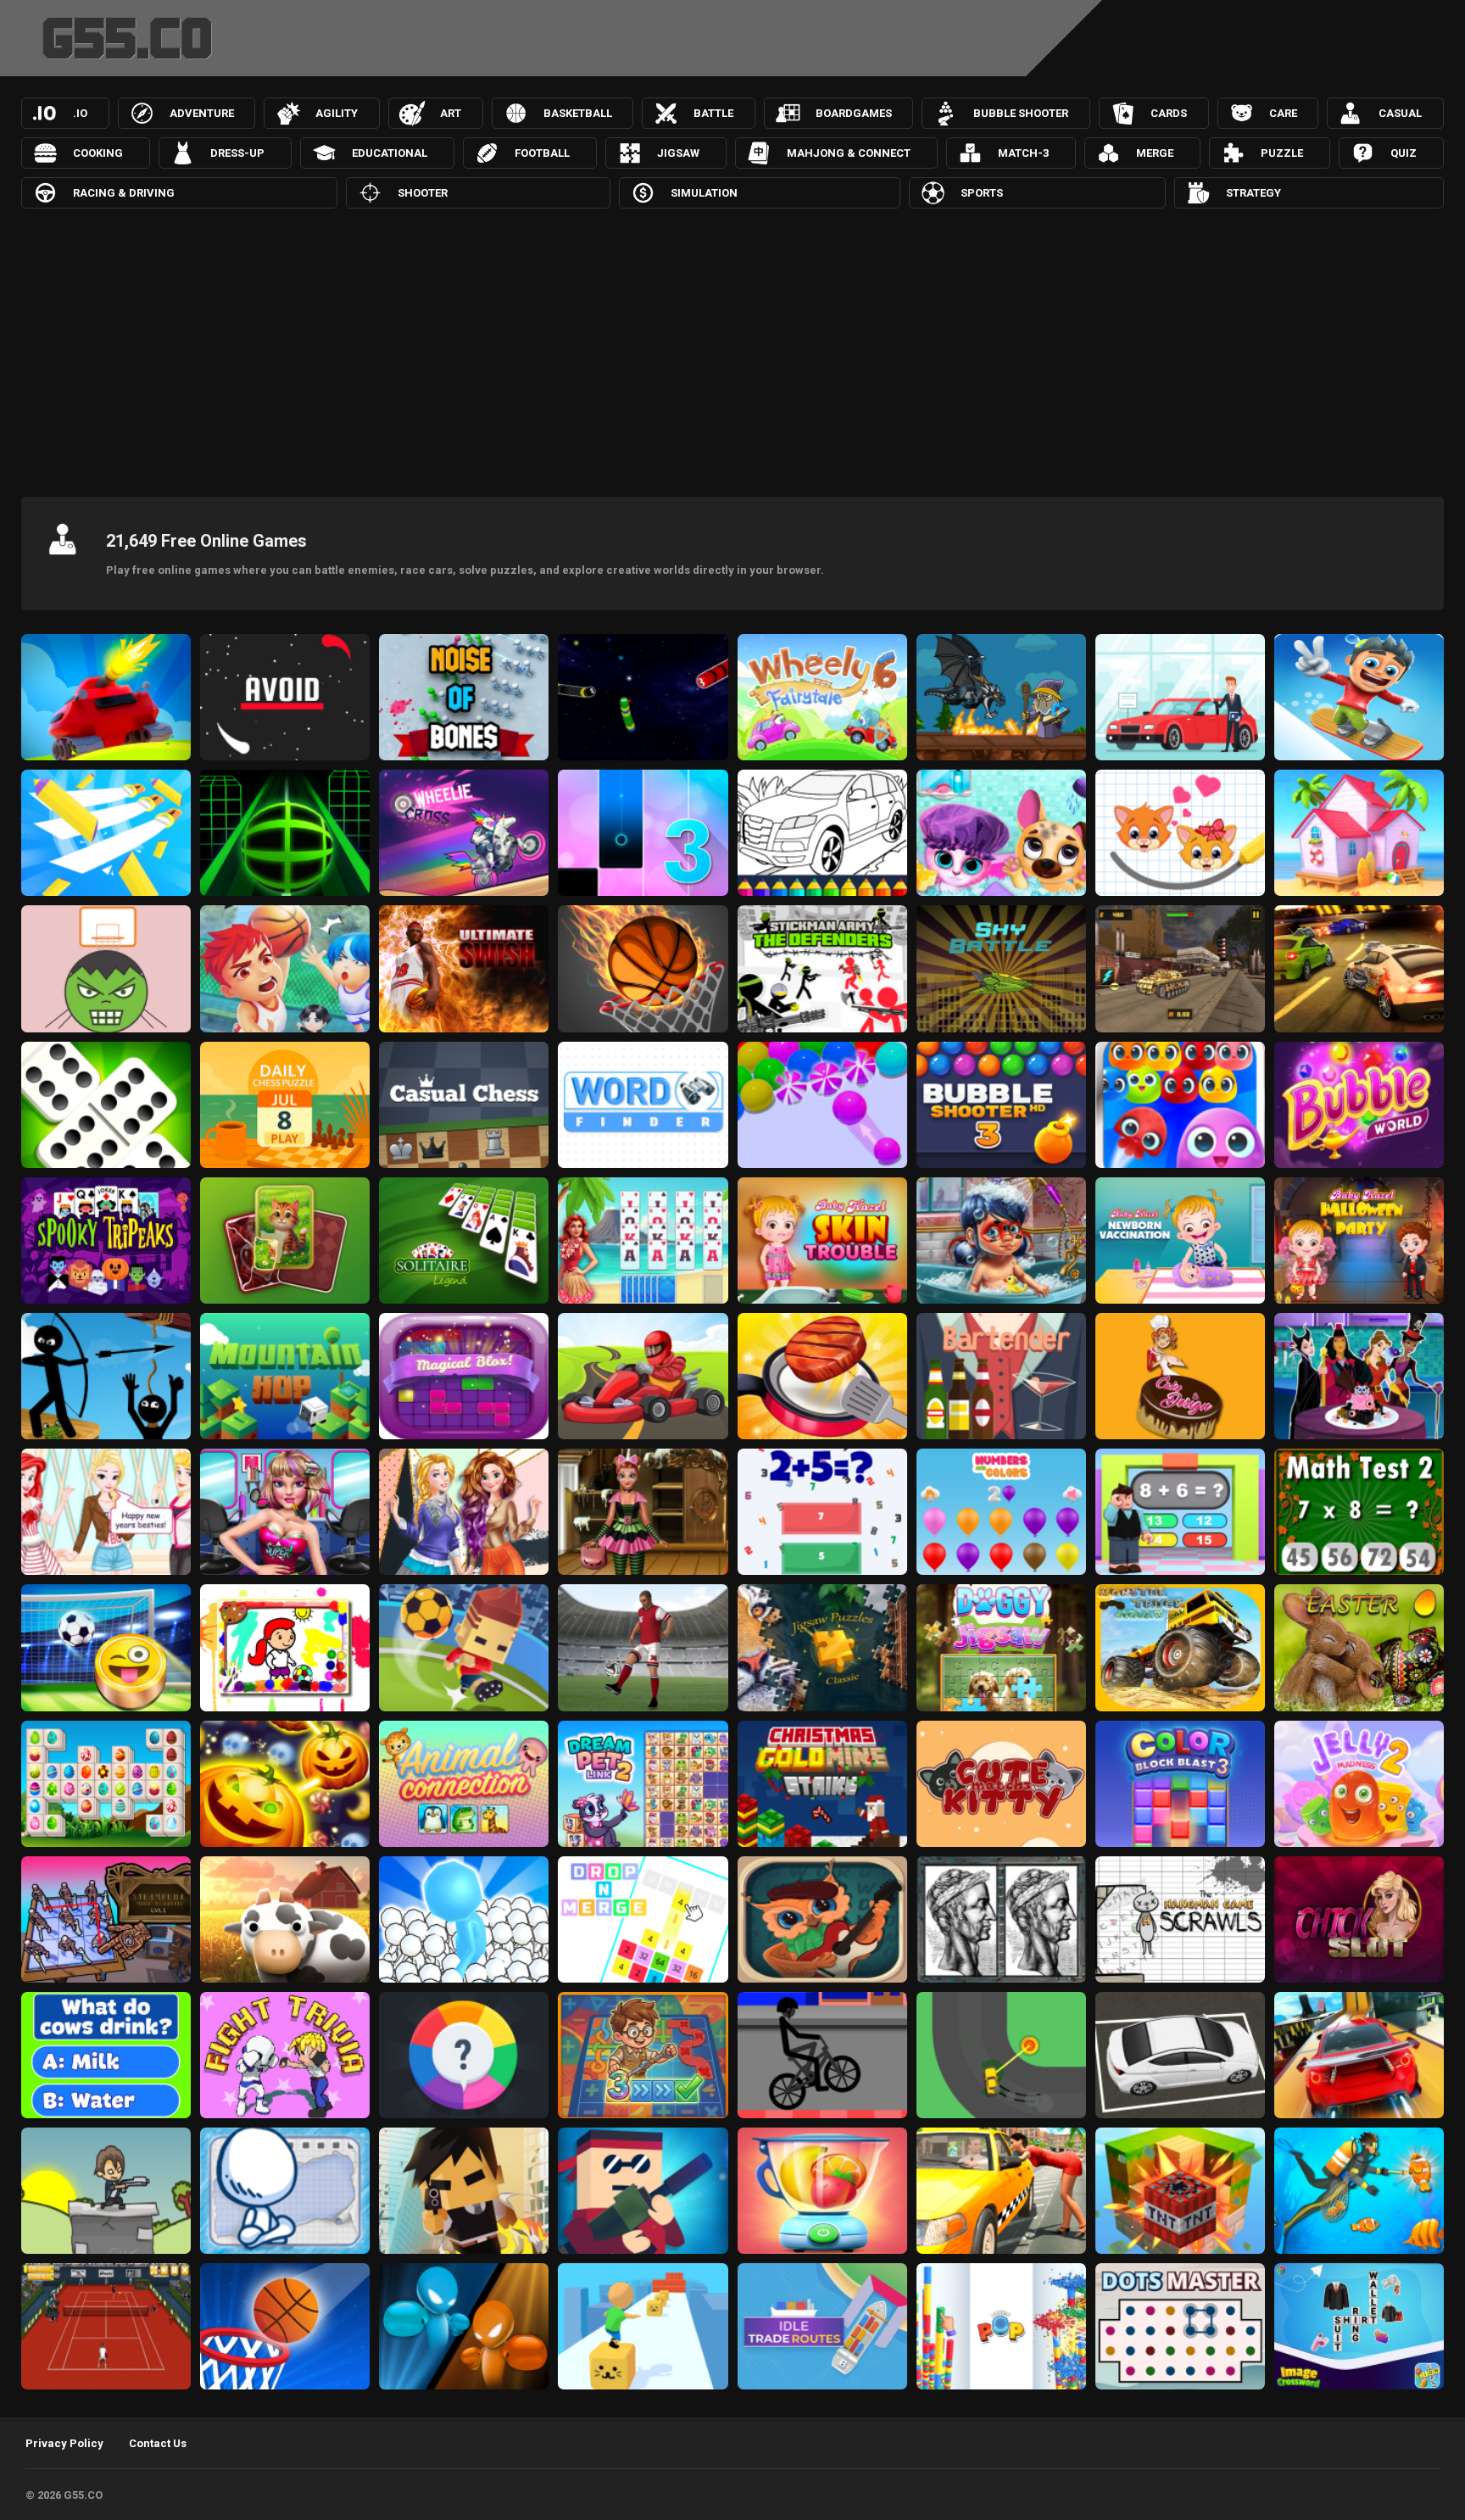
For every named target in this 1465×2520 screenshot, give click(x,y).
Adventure (202, 113)
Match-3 (1023, 153)
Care (1283, 113)
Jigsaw (678, 153)
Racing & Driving (124, 193)
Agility (337, 113)
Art (451, 113)
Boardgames (854, 113)
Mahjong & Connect (849, 153)
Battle (713, 113)
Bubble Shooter (1021, 113)
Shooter (423, 193)
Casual (1400, 113)
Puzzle (1282, 153)
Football (542, 153)
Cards (1169, 113)
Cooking (98, 153)
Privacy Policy (64, 2443)
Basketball (578, 113)
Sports (982, 193)
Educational (390, 153)
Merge (1155, 153)
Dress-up (237, 153)
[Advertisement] (732, 348)
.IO (80, 113)
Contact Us (158, 2443)
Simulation (704, 193)
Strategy (1253, 193)
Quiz (1404, 153)
